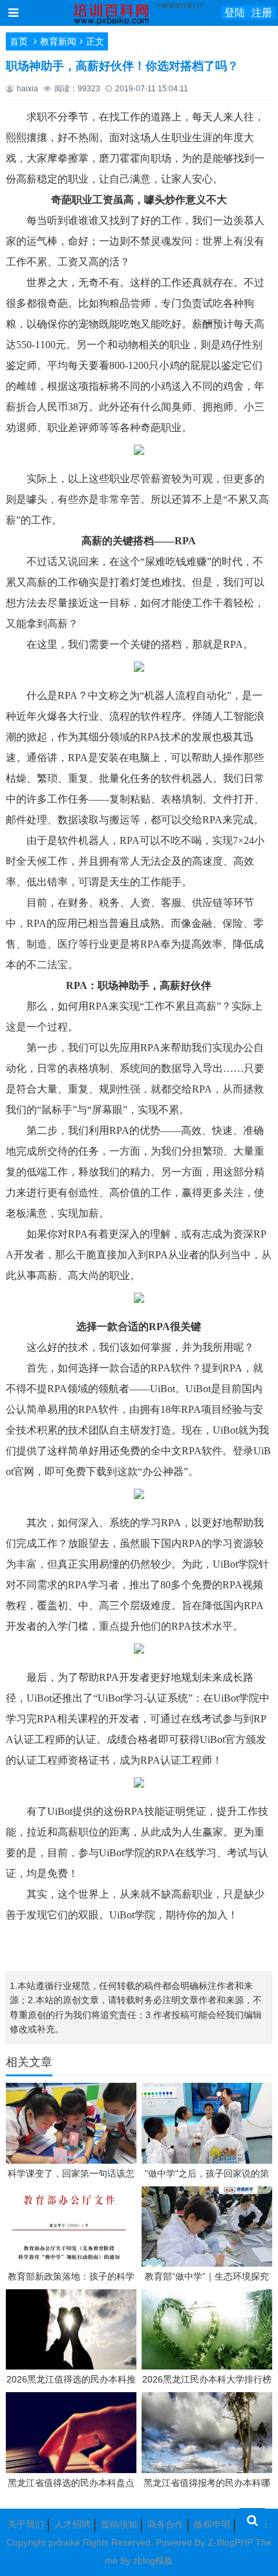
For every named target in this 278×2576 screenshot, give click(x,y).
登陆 (235, 13)
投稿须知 (119, 2524)
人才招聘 (72, 2524)
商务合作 (166, 2524)
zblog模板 (153, 2560)
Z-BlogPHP (230, 2542)
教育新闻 (58, 41)
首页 (19, 41)
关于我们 (26, 2524)
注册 (262, 13)
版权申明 (212, 2524)
